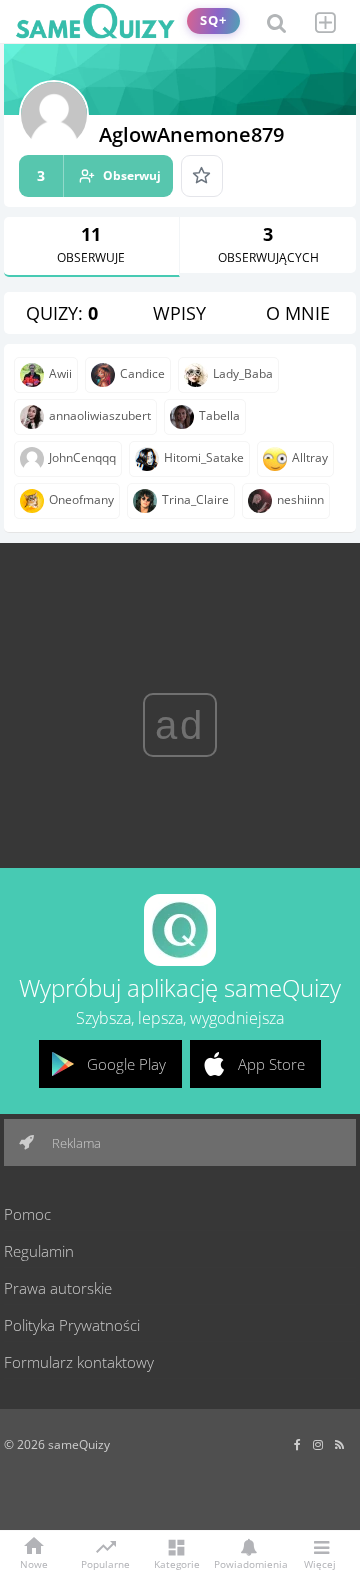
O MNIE (298, 313)
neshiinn (300, 499)
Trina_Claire (195, 499)
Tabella (219, 415)
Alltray (310, 457)
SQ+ (213, 20)
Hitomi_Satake (204, 457)
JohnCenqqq (82, 457)
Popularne (105, 1563)
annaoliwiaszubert (100, 415)
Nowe (34, 1563)
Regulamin (39, 1251)
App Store (271, 1064)
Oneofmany (81, 499)
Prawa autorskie (58, 1288)
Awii (60, 373)
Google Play (126, 1064)
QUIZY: (62, 313)
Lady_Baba (243, 373)
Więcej (320, 1563)
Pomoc (27, 1214)
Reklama (75, 1143)
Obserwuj (99, 175)
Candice (142, 373)
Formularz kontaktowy (79, 1362)
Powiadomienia (248, 1563)
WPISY (179, 313)
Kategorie (177, 1563)
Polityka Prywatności (72, 1325)
